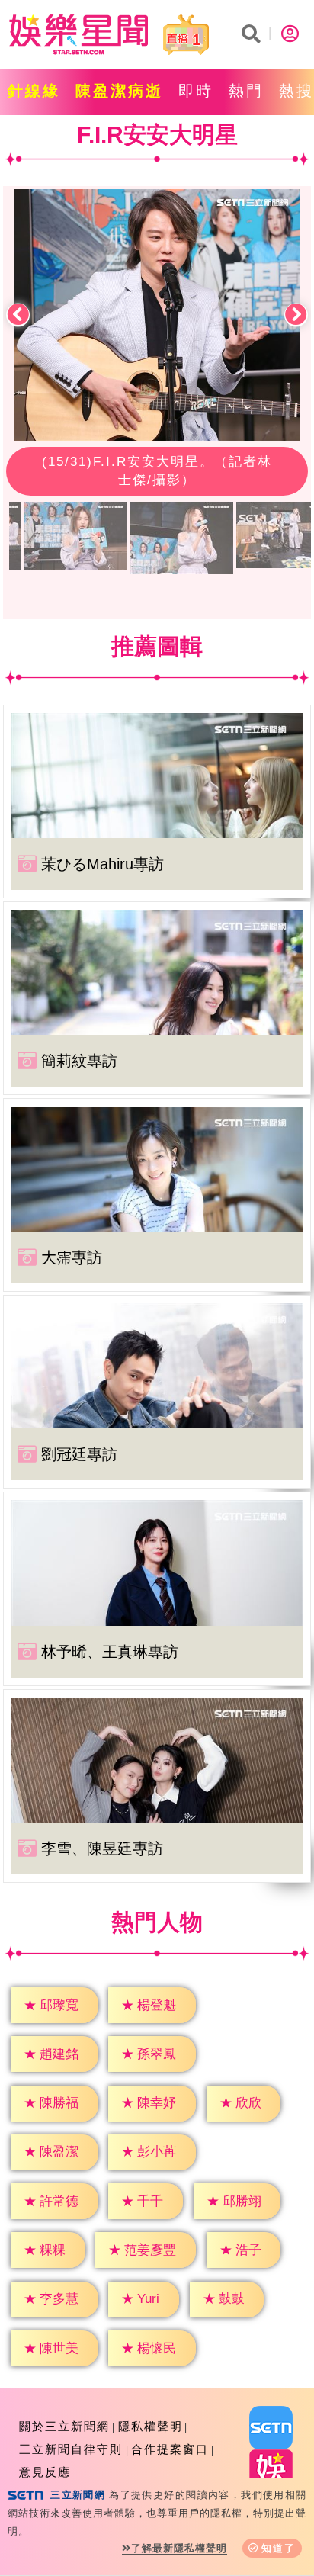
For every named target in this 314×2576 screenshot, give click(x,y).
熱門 (246, 91)
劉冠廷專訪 (79, 1454)
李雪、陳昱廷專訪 (102, 1848)
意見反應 (45, 2472)
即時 (196, 91)
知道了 (279, 2548)
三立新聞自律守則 (71, 2449)
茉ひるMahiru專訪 (103, 864)
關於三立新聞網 (64, 2426)
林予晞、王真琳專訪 (110, 1652)
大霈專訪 (72, 1257)
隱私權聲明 (151, 2426)
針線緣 (34, 91)
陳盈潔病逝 (119, 91)
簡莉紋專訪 (79, 1061)
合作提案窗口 (170, 2449)
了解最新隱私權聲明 (179, 2548)
